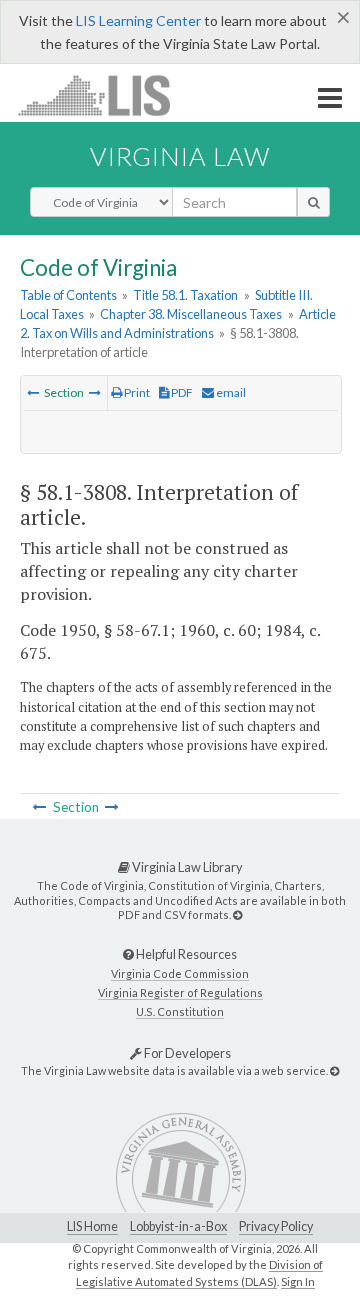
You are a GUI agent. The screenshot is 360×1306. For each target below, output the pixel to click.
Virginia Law (180, 156)
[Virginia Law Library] (237, 914)
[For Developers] (334, 1070)
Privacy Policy (276, 1226)
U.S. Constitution (180, 1011)
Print (136, 392)
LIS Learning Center (138, 20)
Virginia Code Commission (180, 973)
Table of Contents (68, 295)
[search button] (313, 202)
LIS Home (92, 1226)
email (230, 392)
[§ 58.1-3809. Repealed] (95, 392)
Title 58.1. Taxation (185, 295)
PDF (181, 392)
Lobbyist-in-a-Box (178, 1226)
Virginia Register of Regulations (180, 992)
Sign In (298, 1281)
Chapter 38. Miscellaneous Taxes (191, 314)
